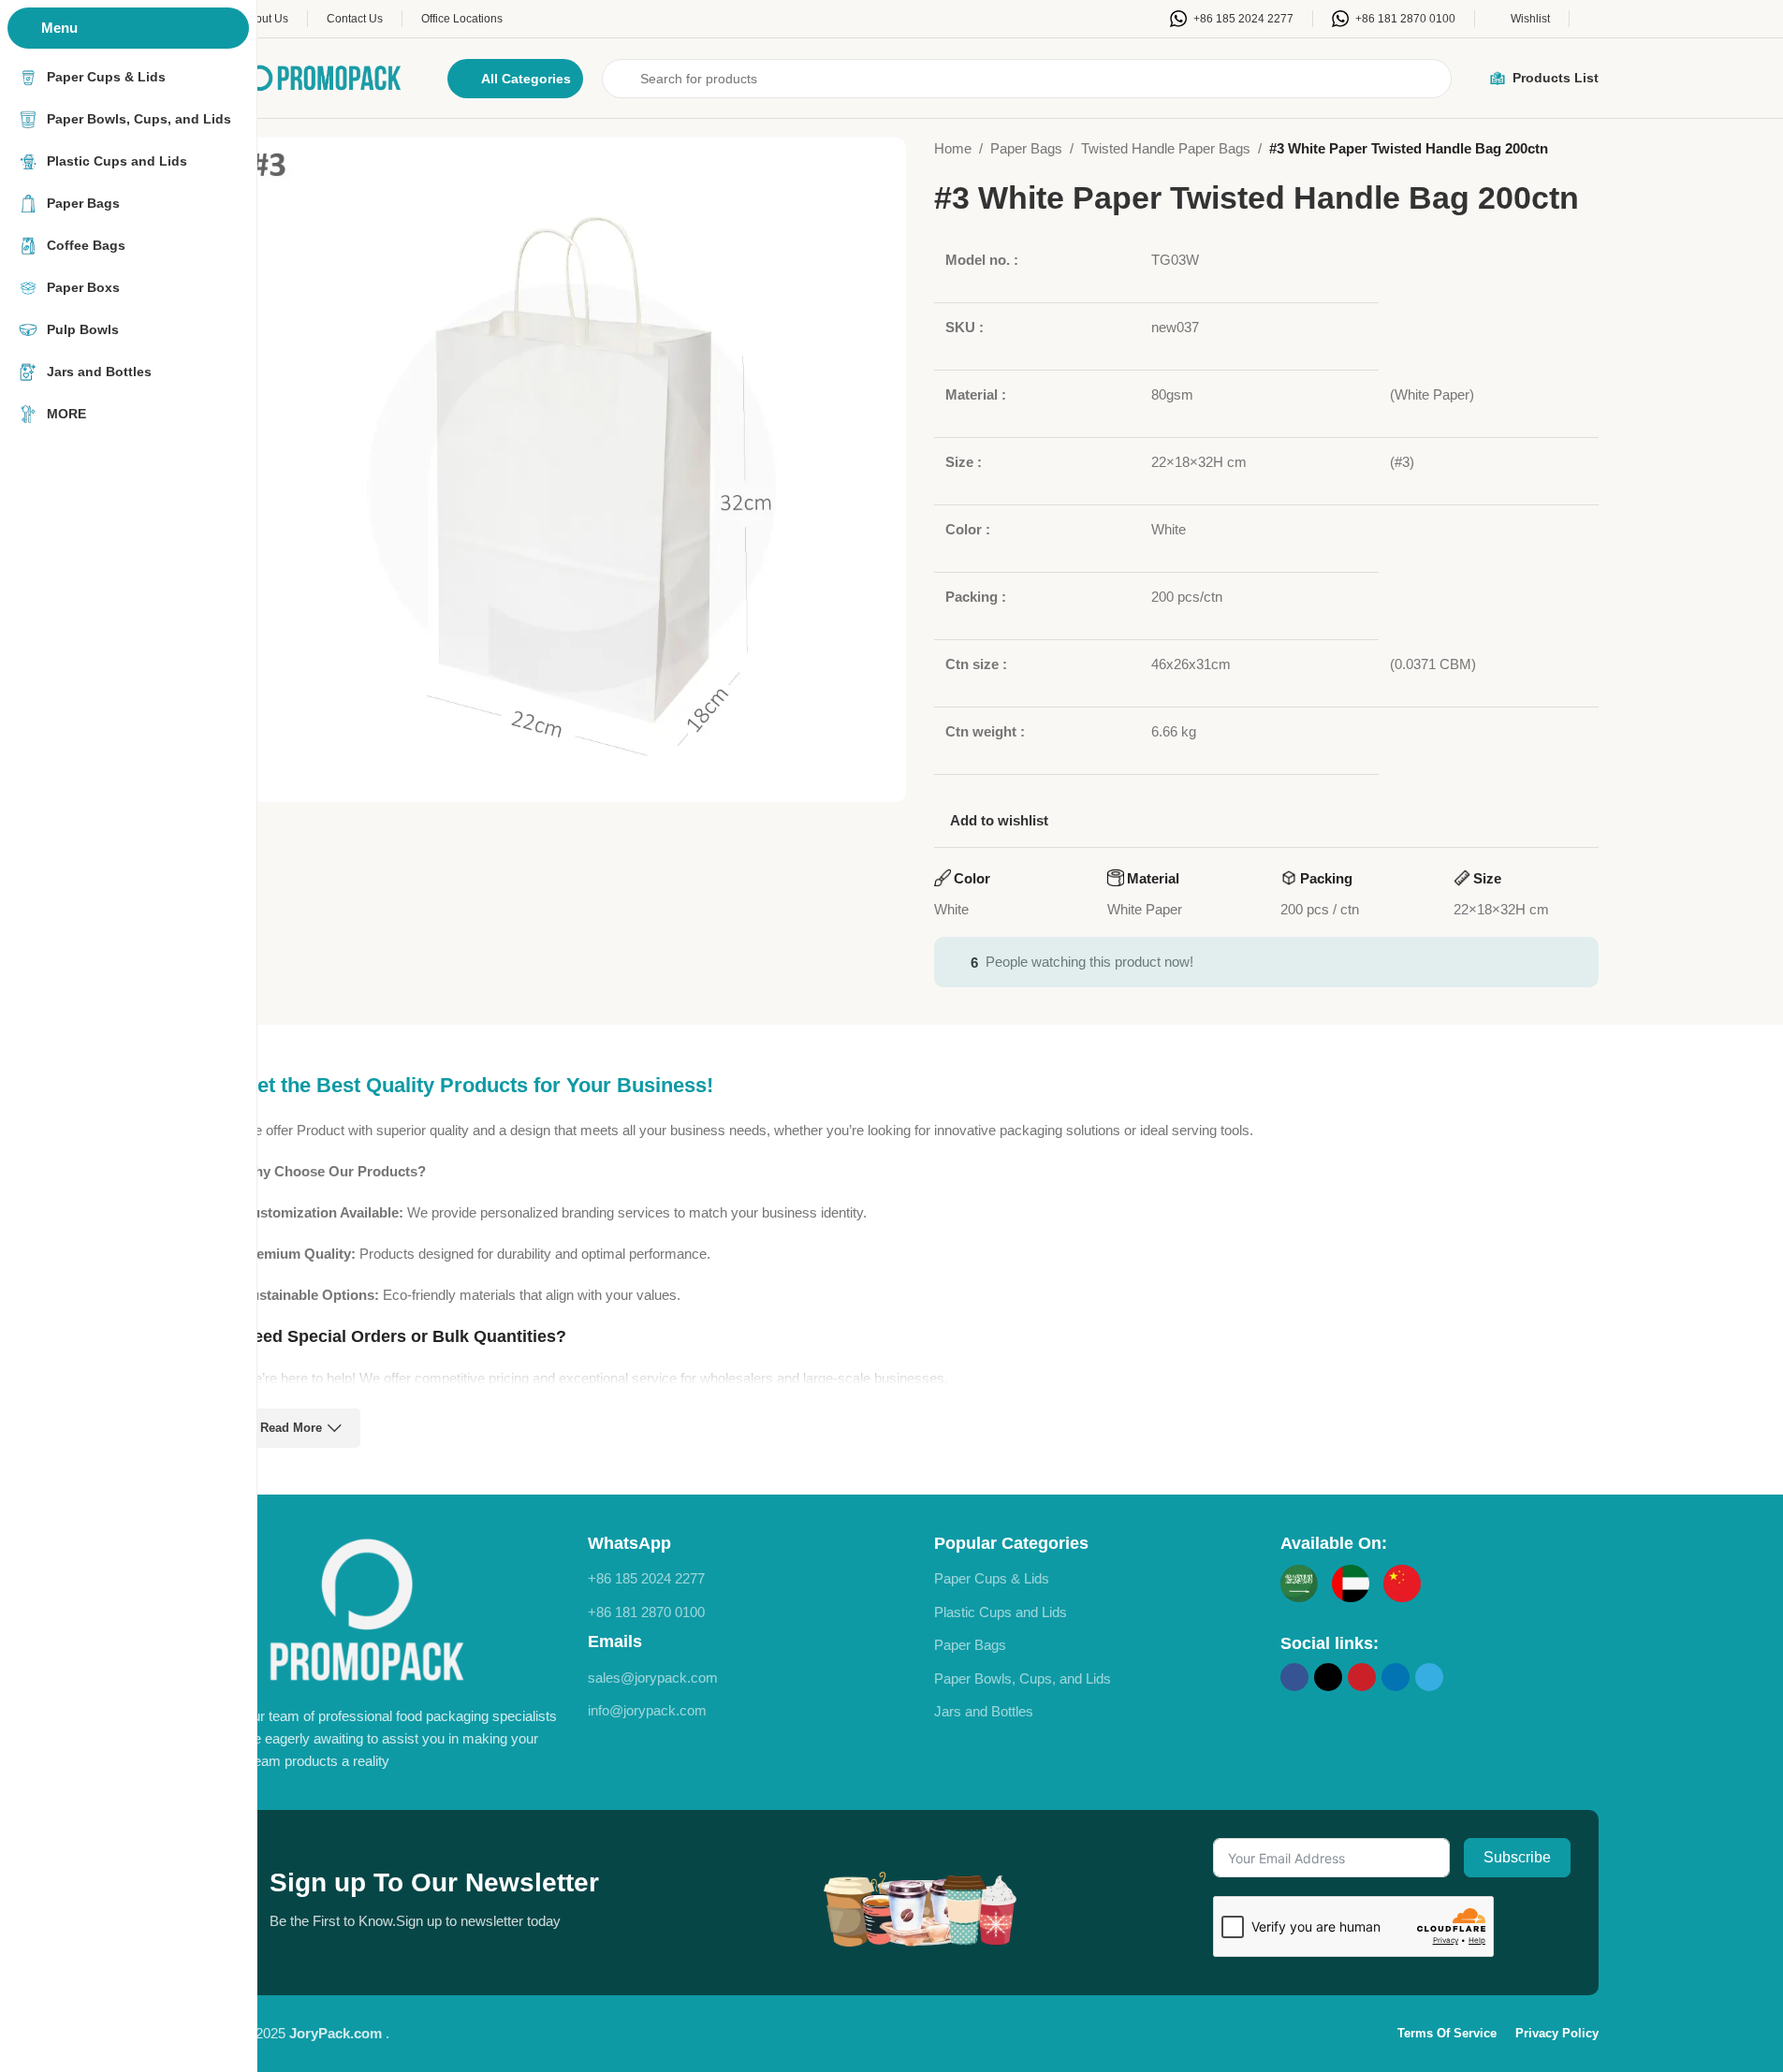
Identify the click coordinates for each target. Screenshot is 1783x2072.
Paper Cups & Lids (992, 1578)
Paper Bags (1026, 148)
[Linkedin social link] (1396, 1677)
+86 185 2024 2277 (646, 1578)
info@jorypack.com (647, 1710)
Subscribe (1517, 1857)
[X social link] (1328, 1677)
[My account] (1593, 19)
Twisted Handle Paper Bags (1166, 148)
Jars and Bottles (984, 1711)
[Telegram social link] (1429, 1677)
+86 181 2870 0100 (646, 1612)
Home (953, 148)
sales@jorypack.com (653, 1678)
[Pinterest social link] (1362, 1677)
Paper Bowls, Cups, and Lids (1023, 1678)
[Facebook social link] (1294, 1677)
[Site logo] (326, 76)
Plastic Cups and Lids (1001, 1612)
